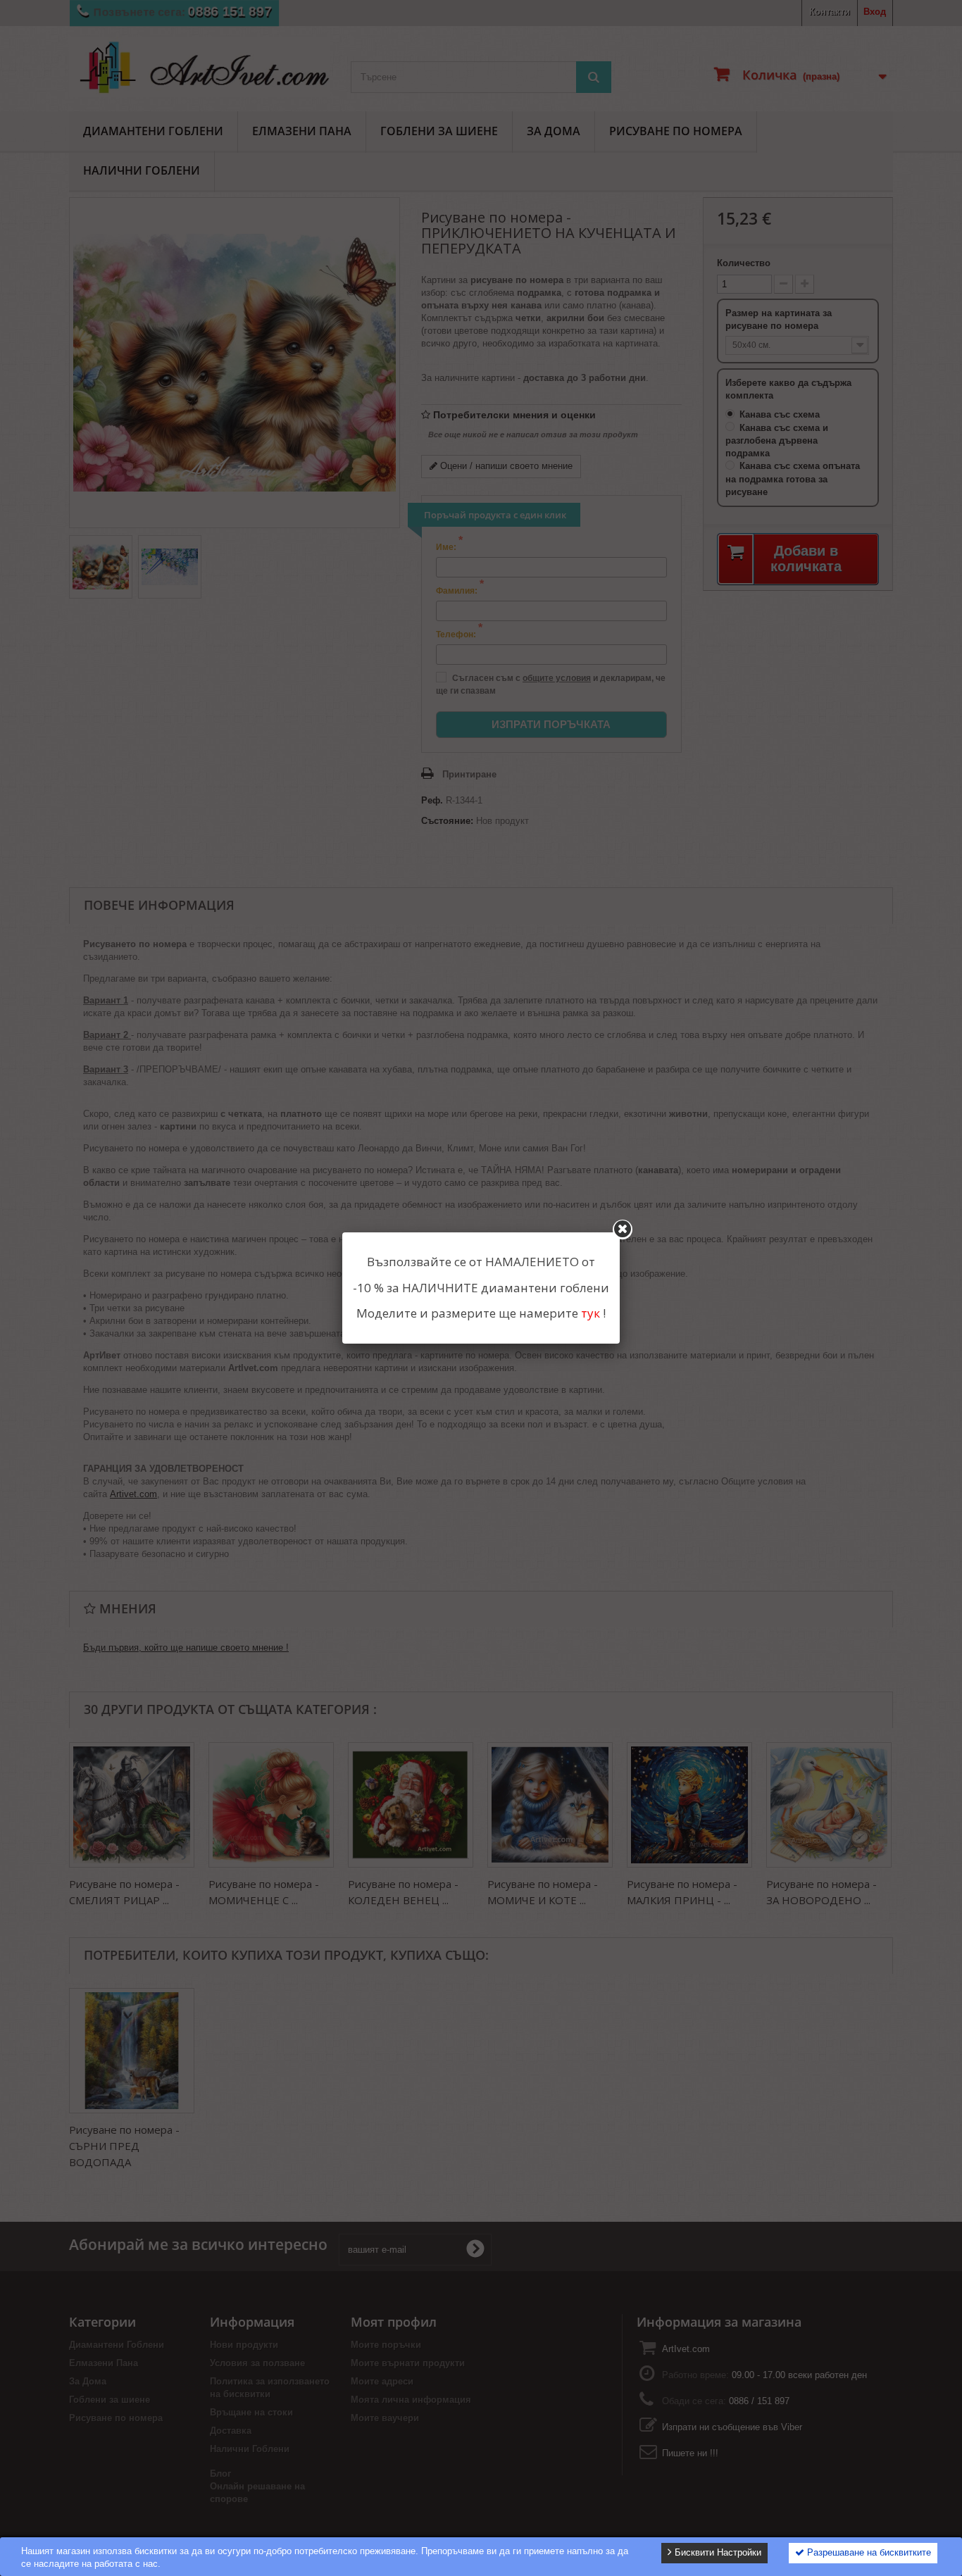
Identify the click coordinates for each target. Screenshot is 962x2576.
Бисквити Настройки (717, 2552)
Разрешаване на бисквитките (868, 2552)
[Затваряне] (623, 1230)
